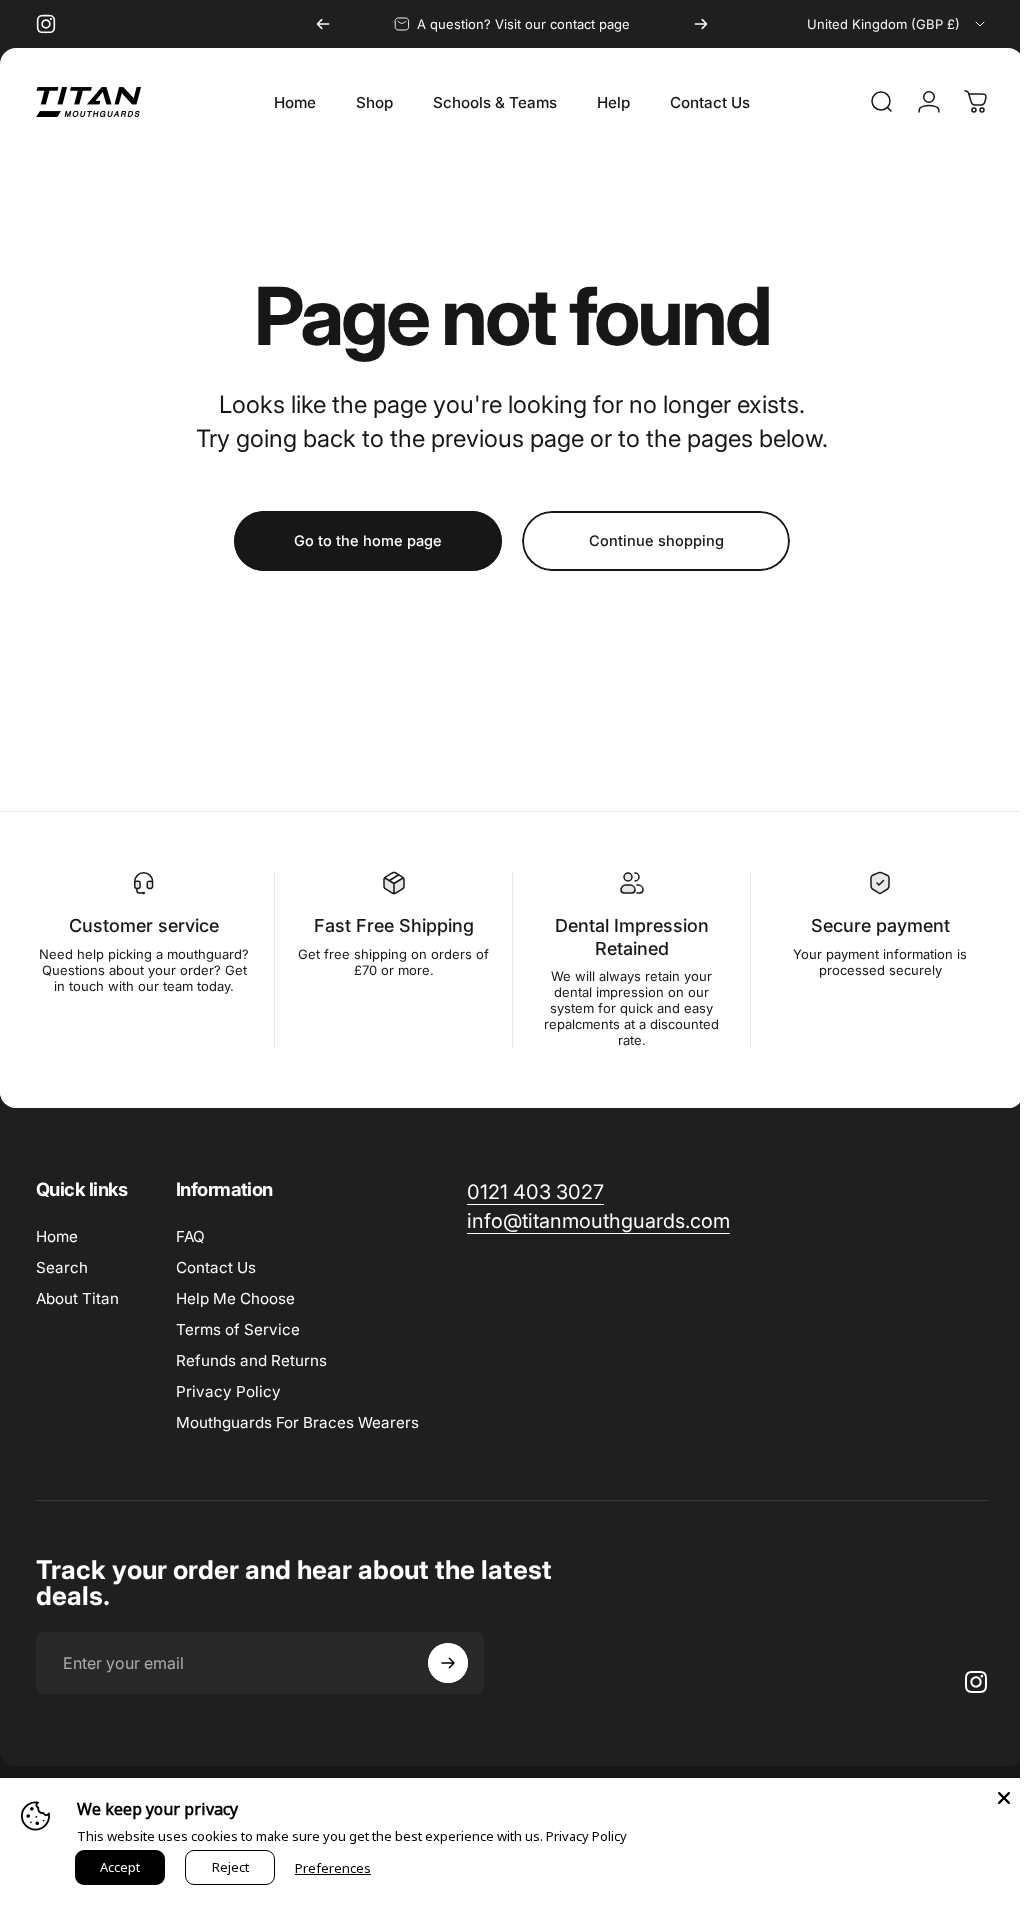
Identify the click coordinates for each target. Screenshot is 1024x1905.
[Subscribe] (448, 1663)
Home (57, 1236)
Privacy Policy (228, 1391)
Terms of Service (238, 1329)
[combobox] (897, 24)
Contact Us (216, 1267)
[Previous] (323, 24)
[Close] (989, 1798)
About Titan (77, 1298)
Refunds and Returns (251, 1360)
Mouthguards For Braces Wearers (297, 1422)
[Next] (701, 24)
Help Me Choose (235, 1298)
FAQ (190, 1236)
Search (62, 1267)
